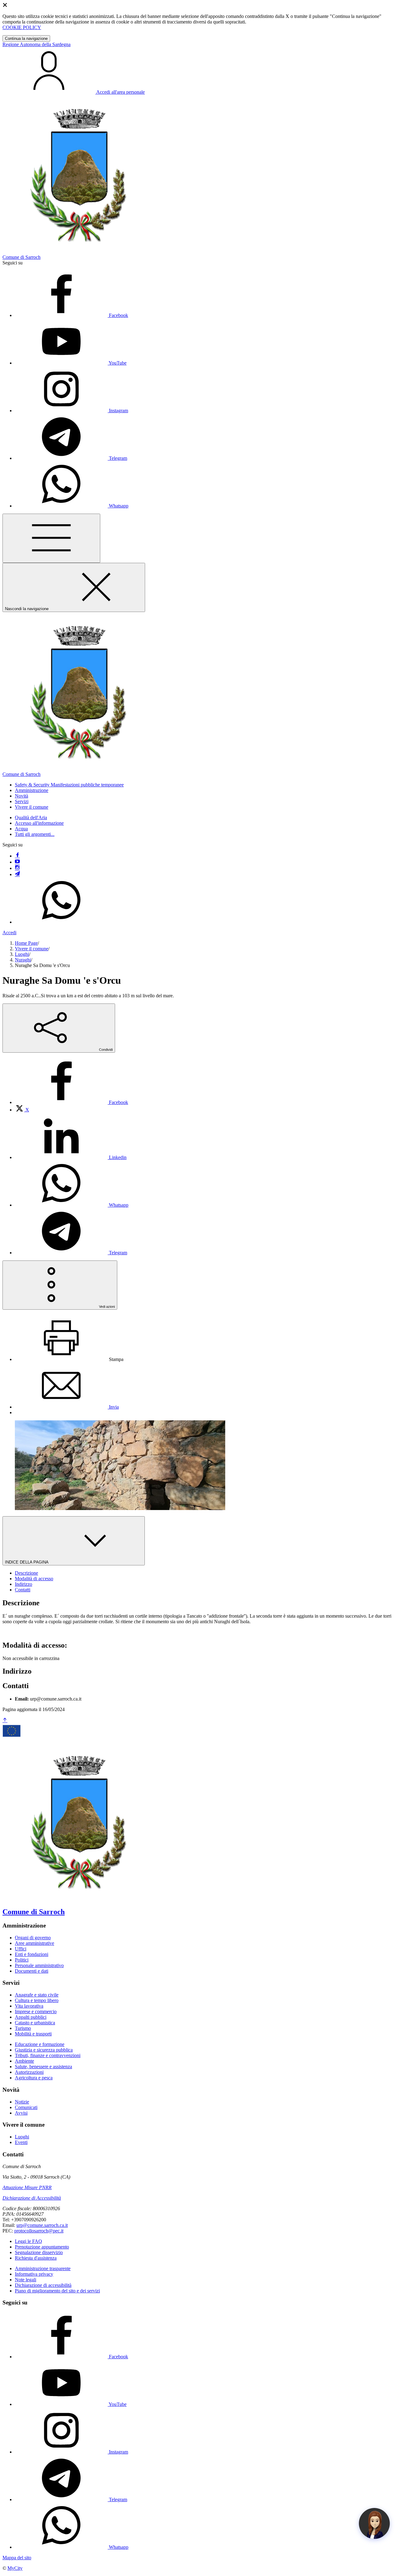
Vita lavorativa (29, 2006)
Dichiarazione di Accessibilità (32, 2198)
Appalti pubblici (31, 2017)
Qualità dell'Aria (31, 817)
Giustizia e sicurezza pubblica (44, 2050)
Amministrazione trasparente (43, 2268)
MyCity (15, 2568)
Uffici (21, 1949)
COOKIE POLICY (22, 27)
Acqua (21, 829)
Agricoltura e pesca (34, 2078)
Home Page (26, 943)
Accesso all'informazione (39, 823)
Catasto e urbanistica (35, 2023)
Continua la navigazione (26, 39)
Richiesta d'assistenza (36, 2258)
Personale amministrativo (39, 1965)
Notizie (22, 2102)
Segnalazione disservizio (39, 2252)
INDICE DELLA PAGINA (27, 1562)
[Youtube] (17, 862)
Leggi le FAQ (28, 2241)
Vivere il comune (32, 949)
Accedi (9, 933)
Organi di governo (33, 1938)
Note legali (26, 2280)
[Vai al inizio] (5, 1720)
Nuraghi (23, 960)
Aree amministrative (34, 1943)
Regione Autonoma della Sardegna (37, 44)
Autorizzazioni (29, 2072)
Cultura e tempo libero (37, 2000)
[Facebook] (17, 856)
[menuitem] (71, 1102)
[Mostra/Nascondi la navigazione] (51, 538)
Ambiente (24, 2061)
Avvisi (21, 2113)
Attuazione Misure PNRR (27, 2187)
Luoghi (22, 954)
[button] (69, 785)
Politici (22, 1960)
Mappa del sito (17, 2558)
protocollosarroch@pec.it (39, 2231)
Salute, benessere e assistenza (43, 2067)
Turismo (23, 2028)
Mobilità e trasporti (33, 2034)
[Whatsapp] (61, 922)
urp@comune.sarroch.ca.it (42, 2225)
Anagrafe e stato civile (37, 1995)
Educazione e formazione (40, 2044)
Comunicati (26, 2107)
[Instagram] (17, 868)
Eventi (21, 2142)
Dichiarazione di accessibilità (43, 2285)
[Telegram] (17, 874)
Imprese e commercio (36, 2011)
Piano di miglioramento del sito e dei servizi (57, 2291)
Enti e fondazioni (32, 1954)
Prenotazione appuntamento (42, 2247)
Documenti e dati (32, 1971)
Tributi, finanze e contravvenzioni (48, 2055)
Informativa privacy (34, 2274)
